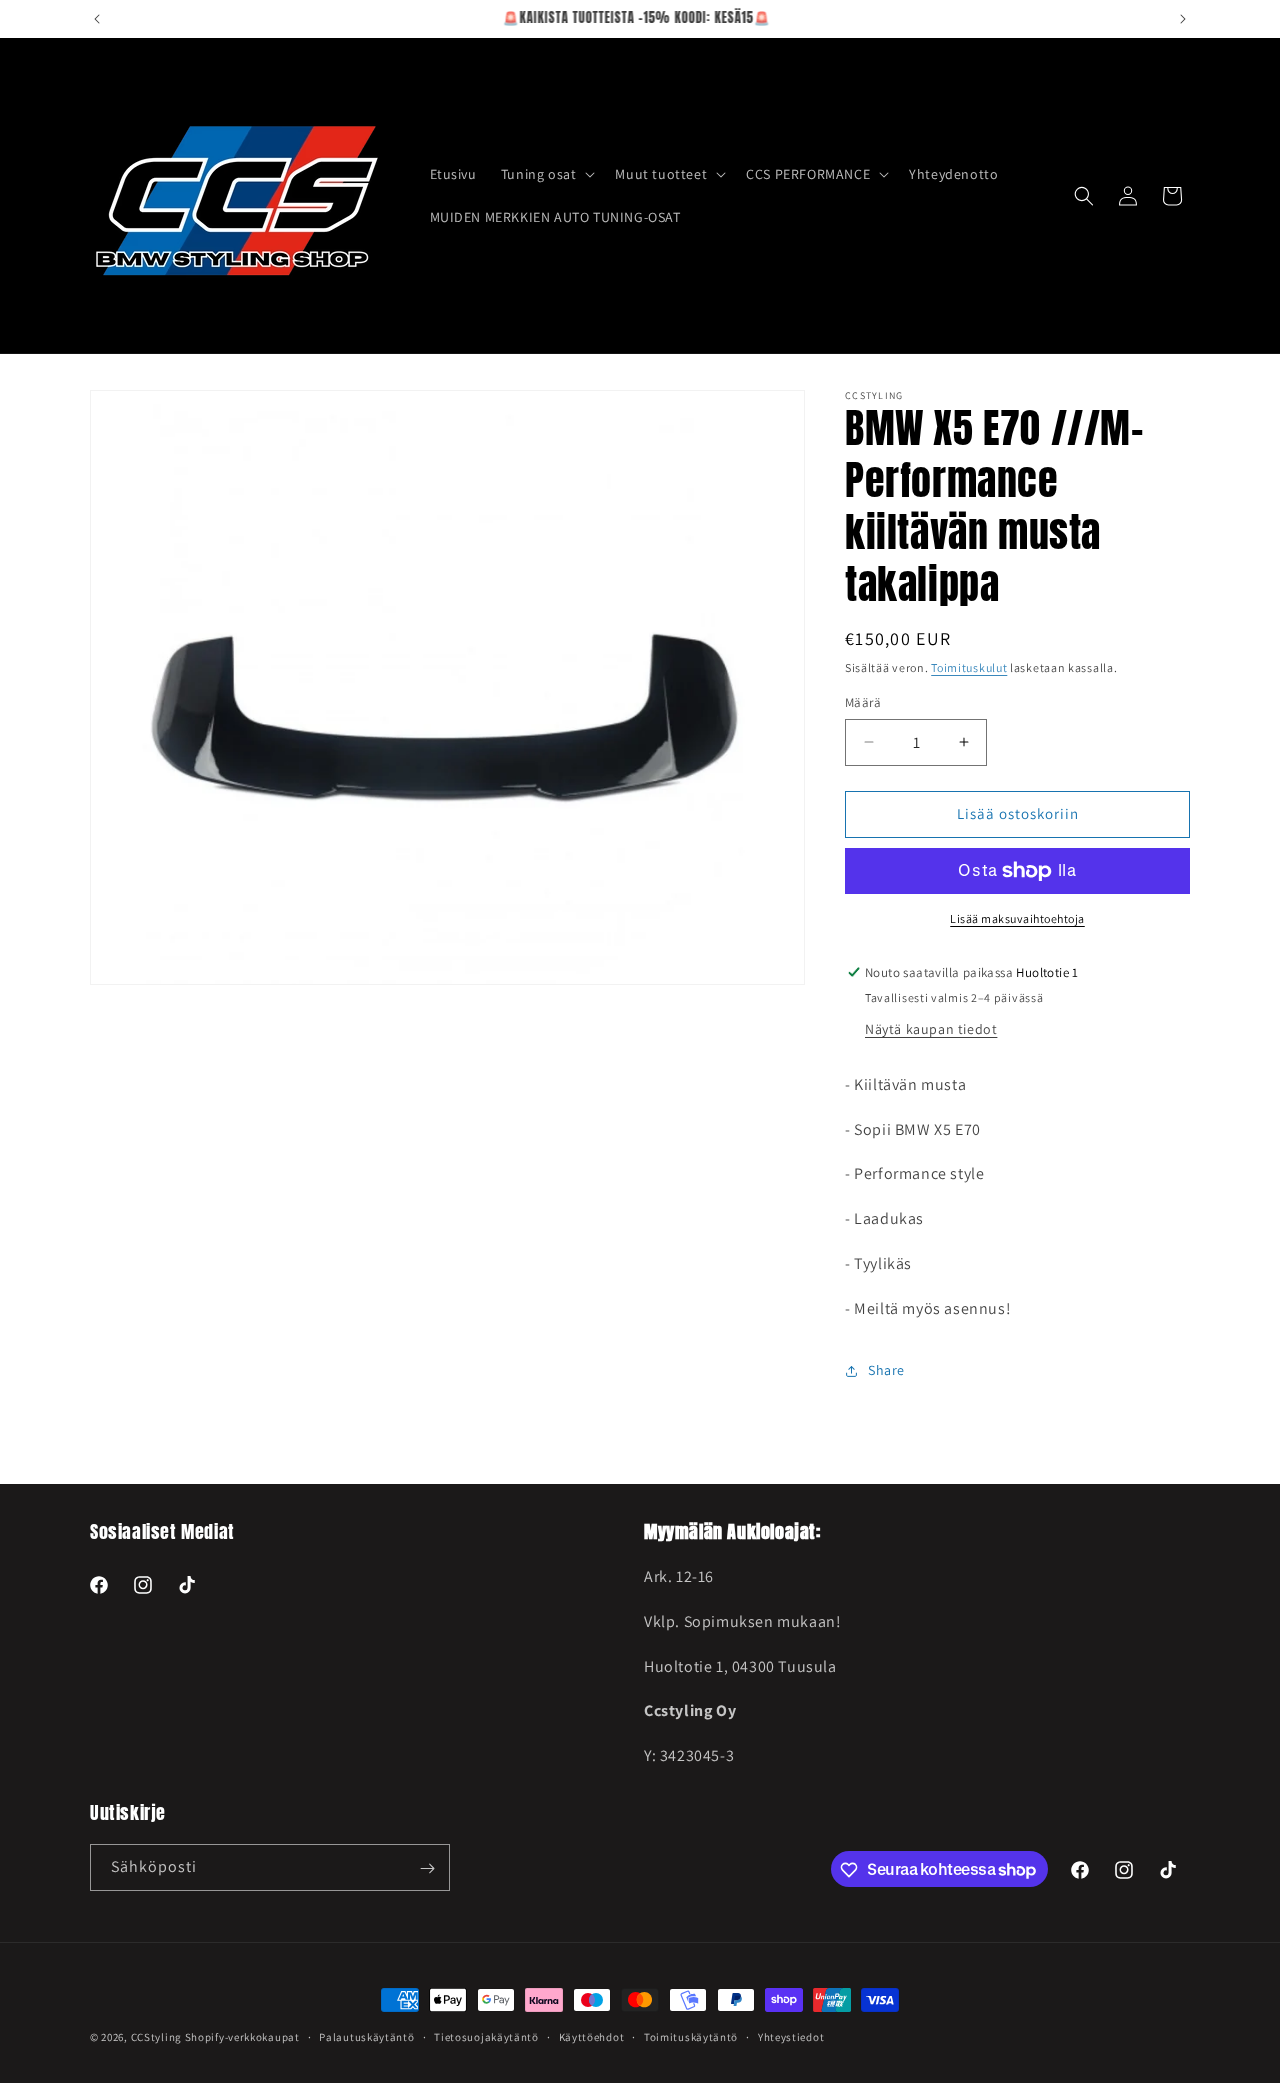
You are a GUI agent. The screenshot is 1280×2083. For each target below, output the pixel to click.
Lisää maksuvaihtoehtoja (1017, 918)
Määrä (863, 702)
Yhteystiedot (791, 2036)
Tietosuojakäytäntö (486, 2036)
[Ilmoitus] (1183, 19)
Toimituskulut (969, 667)
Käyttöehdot (592, 2036)
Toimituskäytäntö (691, 2036)
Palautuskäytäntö (366, 2036)
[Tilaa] (427, 1868)
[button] (546, 174)
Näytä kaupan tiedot (931, 1029)
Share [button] (886, 1370)
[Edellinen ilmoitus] (97, 19)
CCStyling (156, 2037)
